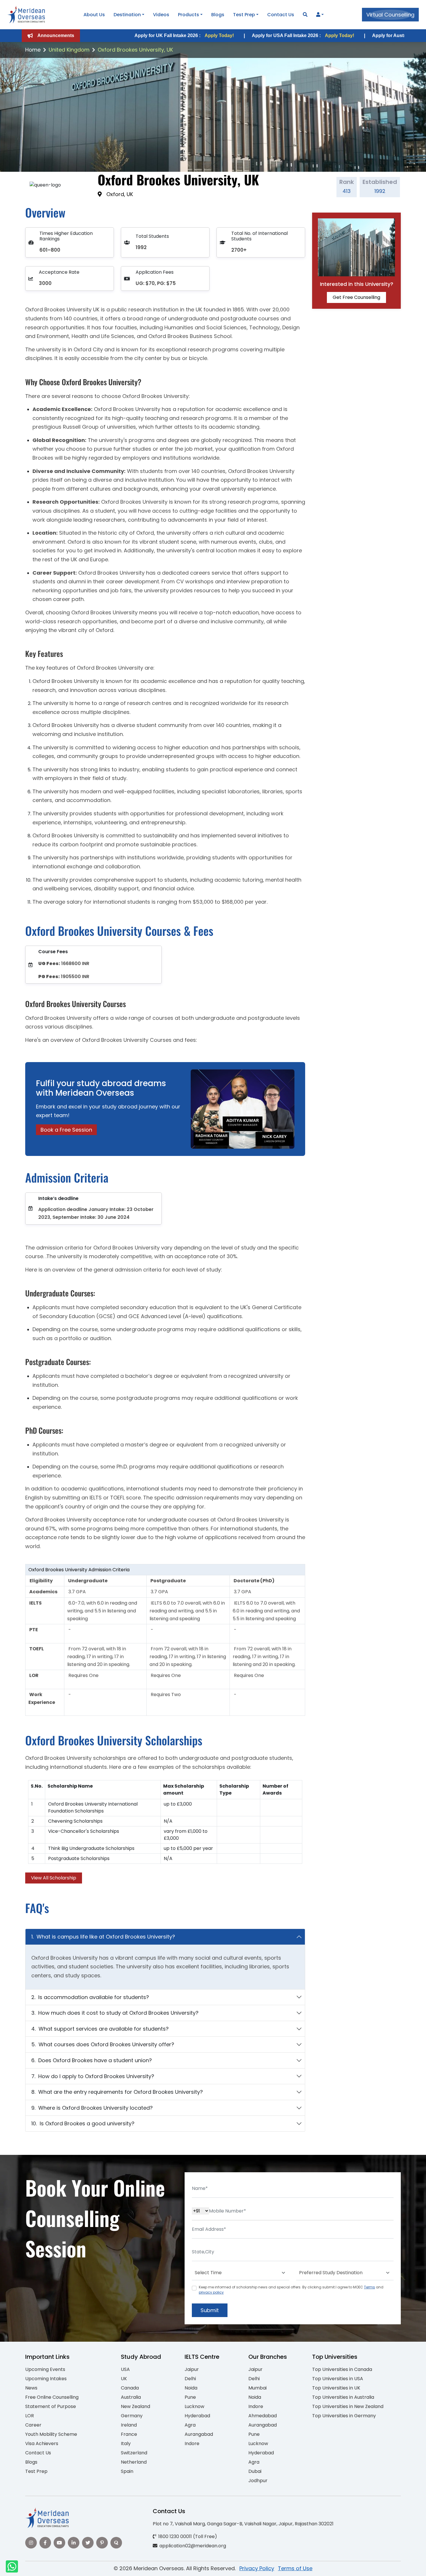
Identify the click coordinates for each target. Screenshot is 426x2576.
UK (124, 2379)
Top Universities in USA (338, 2379)
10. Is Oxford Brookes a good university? (83, 2123)
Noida (191, 2388)
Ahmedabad (263, 2416)
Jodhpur (258, 2481)
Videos (161, 15)
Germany (132, 2416)
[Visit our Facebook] (45, 2543)
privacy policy (211, 2292)
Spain (127, 2471)
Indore (192, 2443)
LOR (30, 2416)
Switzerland (134, 2453)
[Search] (305, 15)
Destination (127, 15)
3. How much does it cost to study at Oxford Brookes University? (115, 2013)
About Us (94, 15)
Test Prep (244, 15)
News (31, 2388)
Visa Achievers (42, 2443)
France (129, 2434)
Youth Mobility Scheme (51, 2434)
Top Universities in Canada (342, 2369)
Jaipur (192, 2369)
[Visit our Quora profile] (116, 2543)
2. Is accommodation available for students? (90, 1997)
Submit (210, 2310)
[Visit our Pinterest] (102, 2543)
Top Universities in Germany (344, 2416)
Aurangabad (199, 2434)
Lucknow (194, 2406)
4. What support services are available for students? (100, 2029)
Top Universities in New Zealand (348, 2406)
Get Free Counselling (356, 297)
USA (125, 2369)
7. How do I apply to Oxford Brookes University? (93, 2076)
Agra (190, 2425)
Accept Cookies (282, 2567)
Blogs (218, 15)
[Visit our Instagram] (31, 2543)
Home (33, 50)
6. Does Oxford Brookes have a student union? (92, 2060)
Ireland (129, 2425)
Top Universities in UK (336, 2388)
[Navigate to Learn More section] (318, 15)
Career (33, 2425)
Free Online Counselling (52, 2397)
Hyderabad (197, 2416)
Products (189, 15)
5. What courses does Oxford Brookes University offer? (103, 2044)
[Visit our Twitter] (88, 2543)
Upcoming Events (45, 2369)
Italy (126, 2443)
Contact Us (281, 15)
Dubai (255, 2471)
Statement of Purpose (51, 2406)
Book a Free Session (66, 1130)
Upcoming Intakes (46, 2379)
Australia (131, 2397)
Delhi (190, 2379)
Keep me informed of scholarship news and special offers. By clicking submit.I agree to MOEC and (291, 2290)
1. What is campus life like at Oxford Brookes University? (103, 1937)
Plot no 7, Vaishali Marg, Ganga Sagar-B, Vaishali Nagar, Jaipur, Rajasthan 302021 (243, 2524)
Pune (190, 2397)
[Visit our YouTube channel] (59, 2543)
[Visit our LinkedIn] (74, 2543)
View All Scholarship (54, 1878)
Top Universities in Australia (343, 2397)
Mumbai (257, 2388)
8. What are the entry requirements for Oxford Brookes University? (117, 2092)
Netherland (134, 2462)
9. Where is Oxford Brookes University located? (92, 2108)
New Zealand (135, 2406)
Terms (369, 2287)
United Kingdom (69, 50)
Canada (130, 2388)
